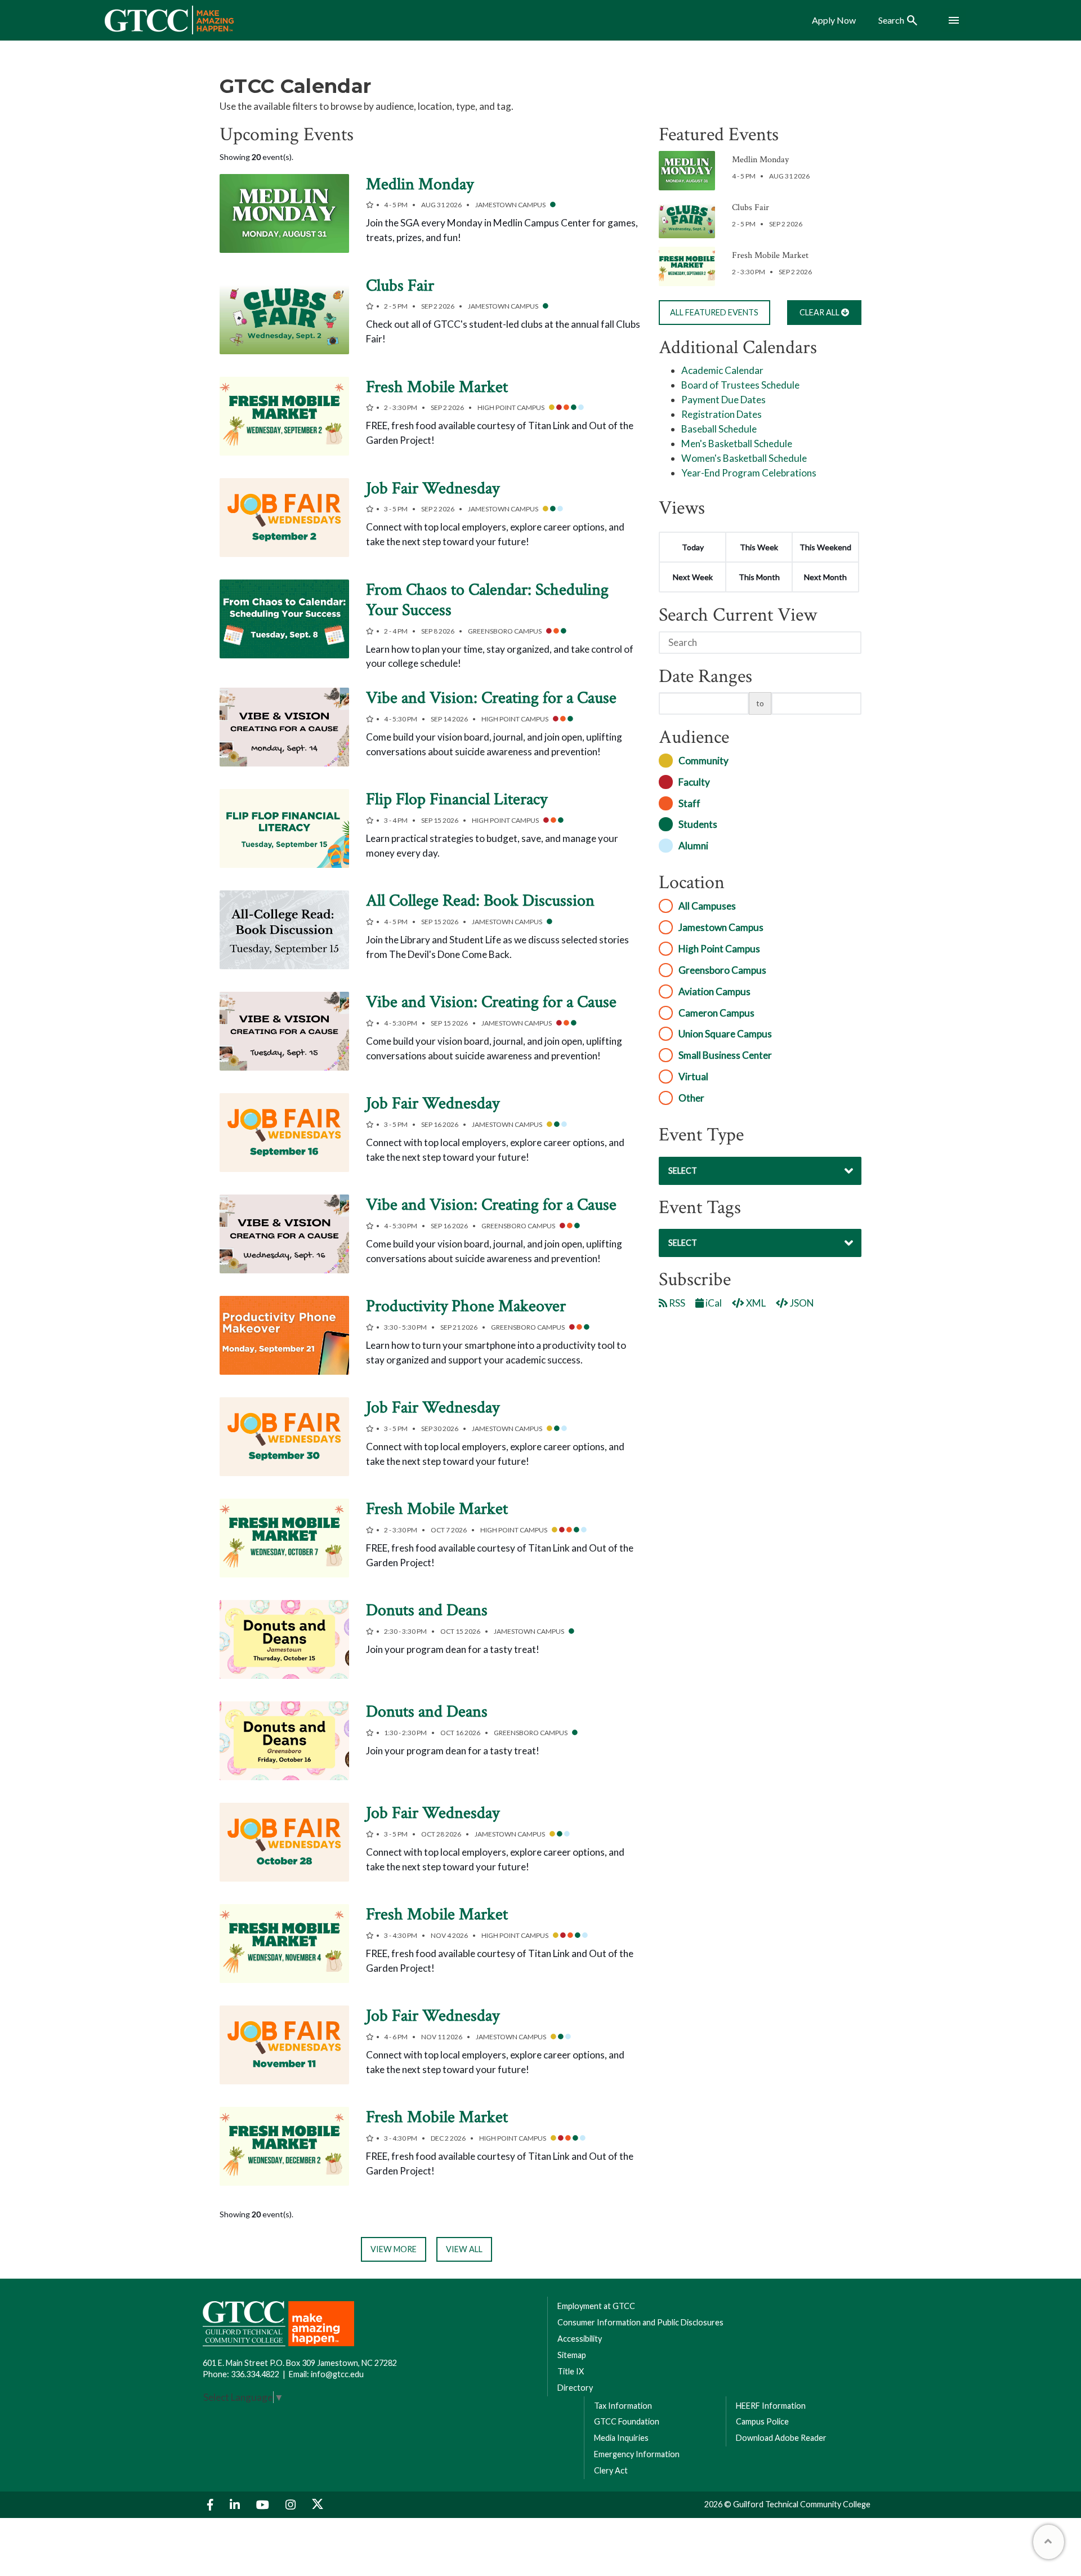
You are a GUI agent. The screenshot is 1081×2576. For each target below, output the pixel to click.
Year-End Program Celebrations (749, 473)
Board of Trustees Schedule (740, 385)
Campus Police (762, 2421)
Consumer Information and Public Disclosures (640, 2322)
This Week (759, 547)
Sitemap (572, 2355)
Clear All (820, 312)
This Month (759, 577)
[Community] (552, 408)
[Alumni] (581, 408)
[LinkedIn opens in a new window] (236, 2505)
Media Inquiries (621, 2438)
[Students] (553, 206)
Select (683, 1171)
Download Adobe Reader (781, 2438)
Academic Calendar (722, 370)
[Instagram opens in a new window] (292, 2505)
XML (755, 1303)
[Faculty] (559, 408)
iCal (713, 1303)
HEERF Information (771, 2406)
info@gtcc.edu (337, 2374)
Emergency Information (637, 2454)
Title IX (571, 2371)
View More (394, 2249)
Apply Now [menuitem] (834, 20)
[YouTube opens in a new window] (264, 2505)
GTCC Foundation (627, 2421)
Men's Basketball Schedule (737, 444)
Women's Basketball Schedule (744, 458)
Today (693, 547)
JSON (801, 1303)
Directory (575, 2388)
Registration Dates (722, 414)
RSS (676, 1303)
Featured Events (714, 312)
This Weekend (825, 547)
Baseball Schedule (719, 429)
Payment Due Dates (723, 400)
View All (464, 2249)
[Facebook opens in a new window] (212, 2505)
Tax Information (623, 2406)
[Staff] (566, 408)
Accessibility (580, 2339)
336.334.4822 (255, 2374)
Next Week (693, 577)
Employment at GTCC (596, 2306)
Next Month (825, 577)
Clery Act (611, 2470)
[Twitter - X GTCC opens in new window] (318, 2505)
